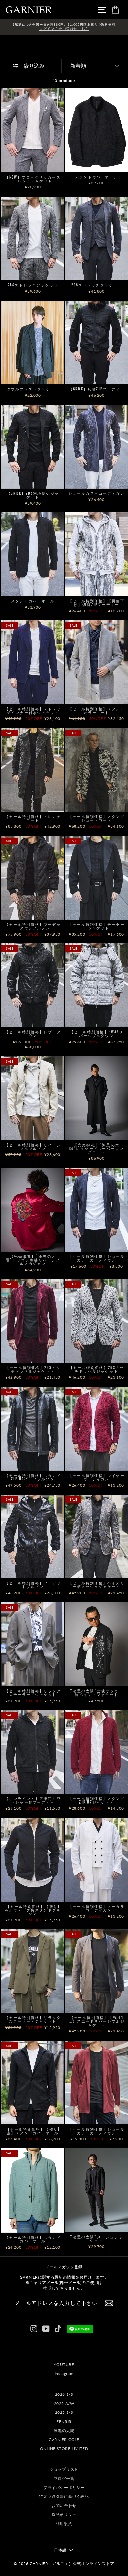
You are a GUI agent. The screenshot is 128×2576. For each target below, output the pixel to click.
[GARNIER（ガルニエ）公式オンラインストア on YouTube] (46, 2329)
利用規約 (64, 2524)
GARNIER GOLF (64, 2439)
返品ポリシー (64, 2515)
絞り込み (33, 66)
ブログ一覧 (64, 2478)
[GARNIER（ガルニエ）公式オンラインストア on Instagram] (34, 2329)
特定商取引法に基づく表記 (64, 2496)
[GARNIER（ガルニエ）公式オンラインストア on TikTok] (58, 2329)
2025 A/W (64, 2403)
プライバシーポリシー (64, 2488)
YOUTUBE (64, 2365)
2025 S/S (64, 2412)
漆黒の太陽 (64, 2431)
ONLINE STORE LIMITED (64, 2449)
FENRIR (64, 2421)
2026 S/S (64, 2394)
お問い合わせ (64, 2506)
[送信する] (109, 2303)
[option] (64, 27)
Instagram (64, 2373)
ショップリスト (64, 2469)
